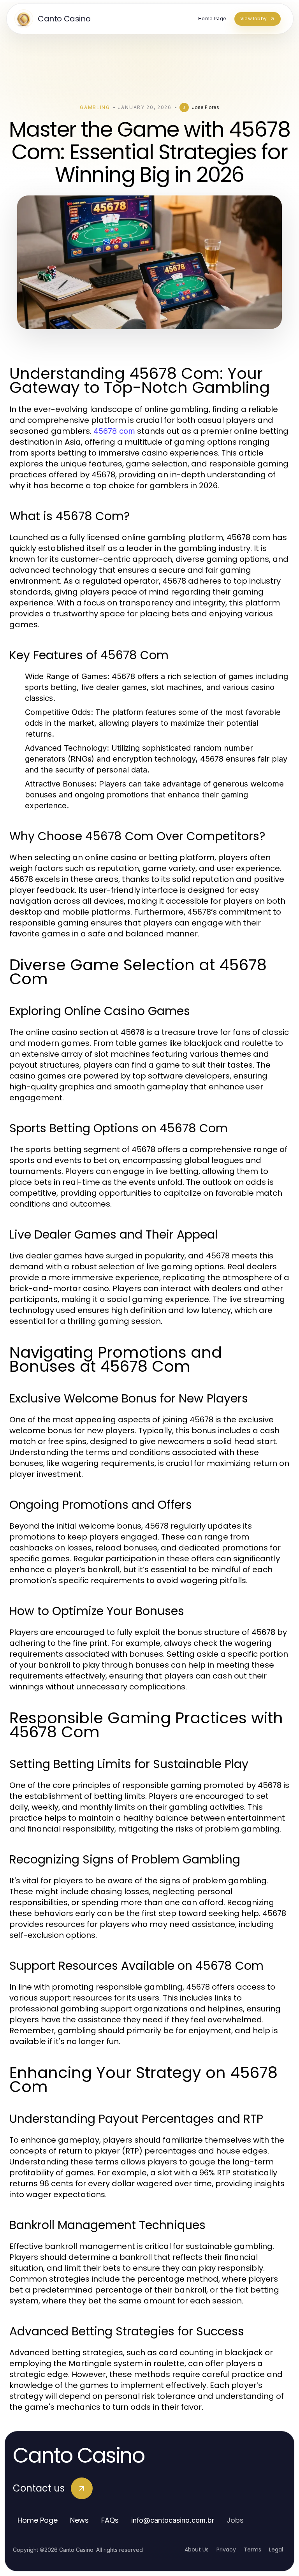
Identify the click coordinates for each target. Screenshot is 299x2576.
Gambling (95, 107)
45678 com (114, 431)
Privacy (226, 2550)
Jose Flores (206, 107)
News (79, 2520)
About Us (197, 2550)
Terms (252, 2550)
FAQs (110, 2520)
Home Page (38, 2520)
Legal (276, 2550)
